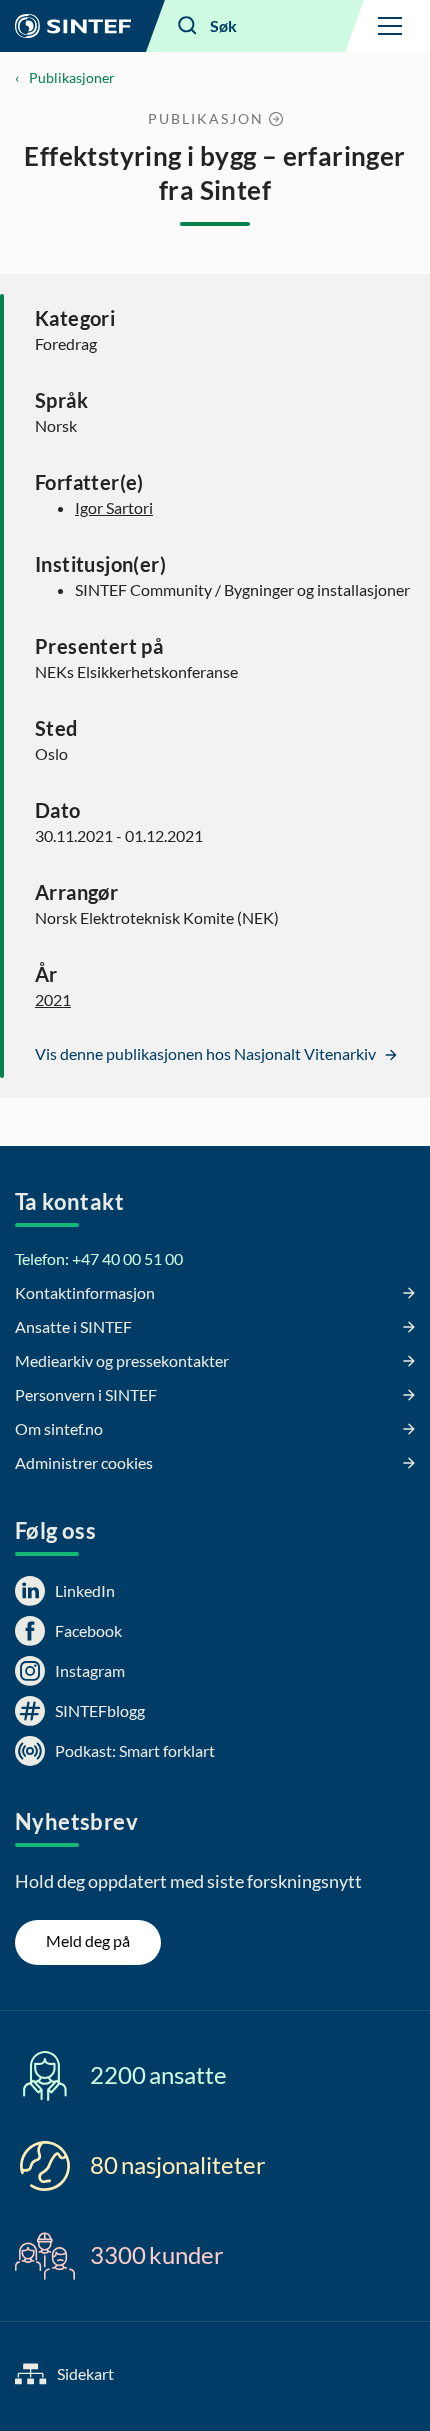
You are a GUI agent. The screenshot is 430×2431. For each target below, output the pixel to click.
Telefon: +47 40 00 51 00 (99, 1258)
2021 (53, 999)
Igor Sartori (114, 507)
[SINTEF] (73, 26)
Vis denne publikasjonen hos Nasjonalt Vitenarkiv (207, 1053)
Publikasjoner (72, 77)
